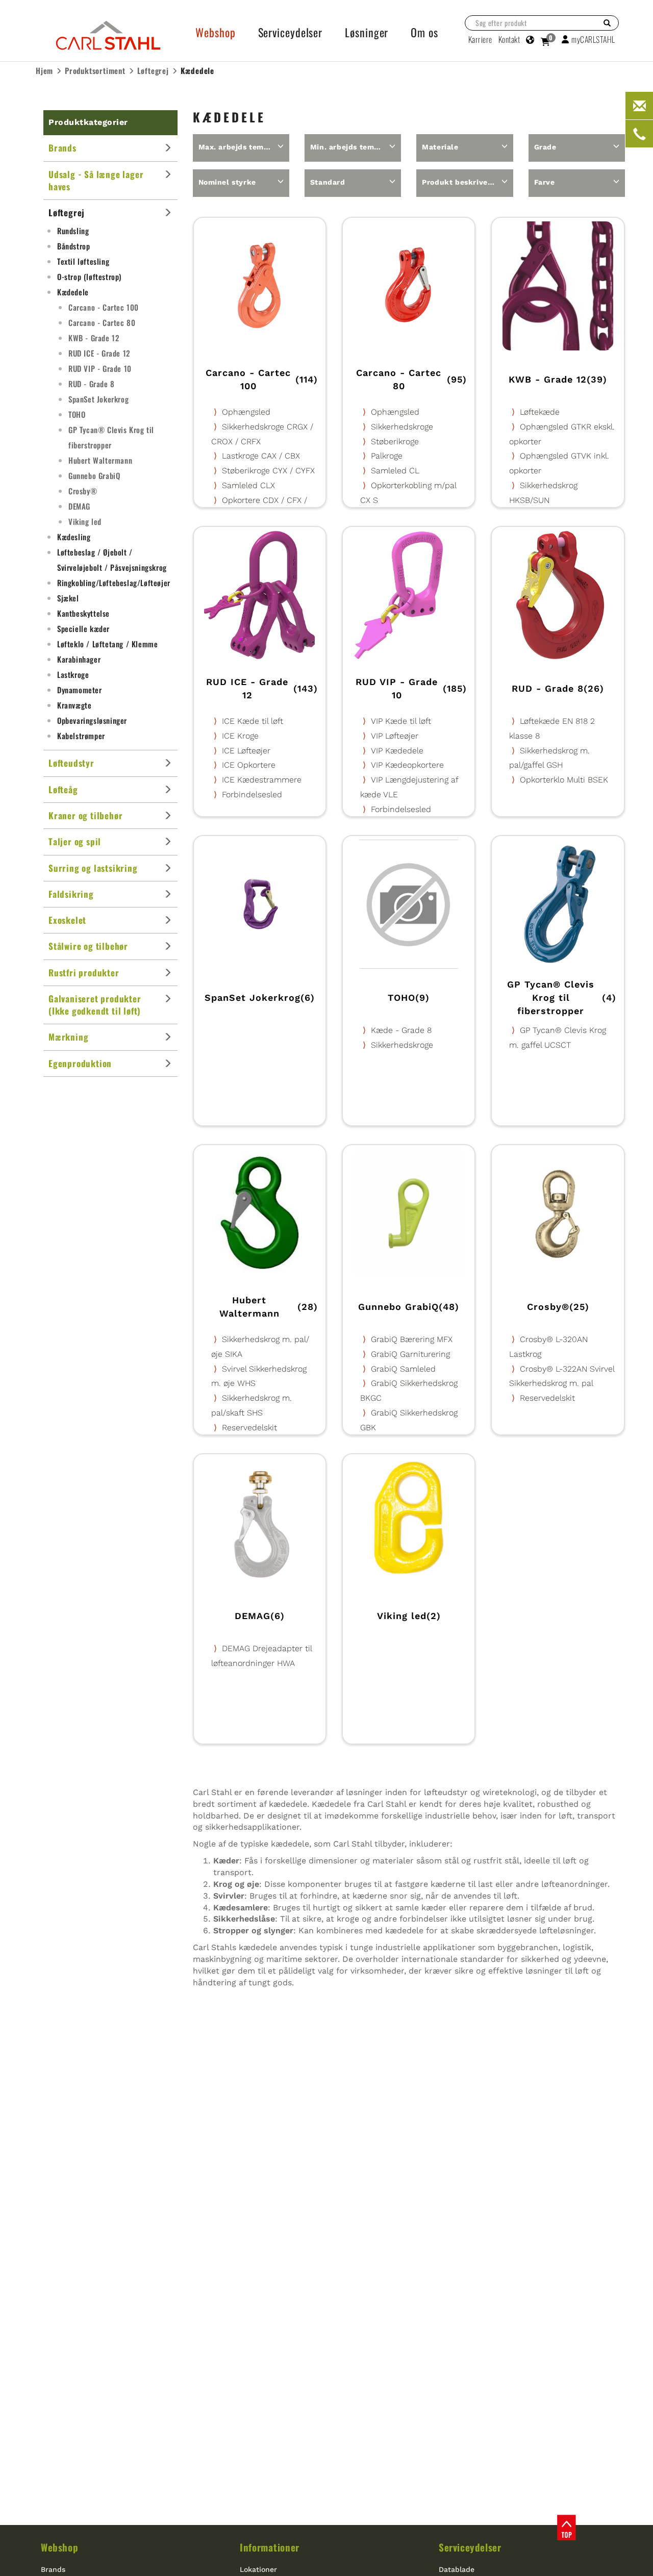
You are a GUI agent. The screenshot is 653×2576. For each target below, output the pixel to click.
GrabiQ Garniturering (410, 1354)
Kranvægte (74, 705)
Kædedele (73, 292)
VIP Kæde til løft (401, 721)
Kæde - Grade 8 (401, 1030)
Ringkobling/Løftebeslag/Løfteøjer (114, 583)
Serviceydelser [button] (291, 32)
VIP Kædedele (397, 751)
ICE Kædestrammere (262, 780)
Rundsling (73, 231)
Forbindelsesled (252, 794)
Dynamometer (80, 690)
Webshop (59, 2547)
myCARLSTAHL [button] (593, 39)
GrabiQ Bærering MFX (412, 1339)
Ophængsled (246, 412)
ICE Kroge (240, 736)
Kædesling (74, 537)
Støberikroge (395, 441)
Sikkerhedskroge (402, 427)
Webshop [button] (215, 32)
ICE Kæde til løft (253, 721)
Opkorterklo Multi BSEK (564, 780)
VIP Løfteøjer (395, 736)
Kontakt (509, 39)
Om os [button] (424, 32)
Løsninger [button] (367, 32)
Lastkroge (73, 674)
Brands (53, 2569)
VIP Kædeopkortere (407, 765)
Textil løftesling (83, 261)
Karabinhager (79, 659)
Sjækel (68, 598)
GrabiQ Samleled (403, 1369)
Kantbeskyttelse (83, 613)
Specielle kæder (83, 628)
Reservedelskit (249, 1428)
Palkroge (387, 456)
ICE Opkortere (249, 765)
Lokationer (258, 2569)
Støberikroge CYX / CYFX (268, 471)
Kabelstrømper (81, 736)
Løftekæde (540, 412)
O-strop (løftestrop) (89, 276)
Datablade (457, 2569)
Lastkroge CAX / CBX (261, 456)
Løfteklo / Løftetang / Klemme (107, 644)
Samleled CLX (248, 485)
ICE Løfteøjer (246, 751)
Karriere (480, 39)
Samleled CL (395, 471)
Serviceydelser (470, 2547)
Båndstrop (73, 246)
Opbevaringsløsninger (92, 720)
